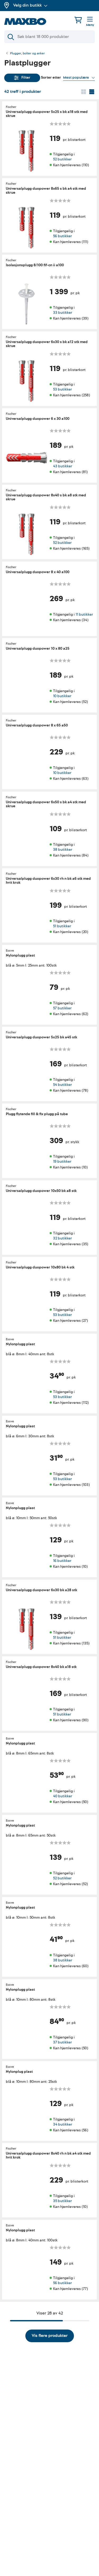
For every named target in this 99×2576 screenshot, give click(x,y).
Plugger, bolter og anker (27, 54)
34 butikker (63, 2124)
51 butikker (62, 926)
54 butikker (62, 1085)
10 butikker (62, 696)
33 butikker (63, 313)
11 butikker (84, 614)
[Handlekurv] (78, 20)
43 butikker (63, 466)
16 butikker (62, 1561)
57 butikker (62, 1008)
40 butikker (63, 1796)
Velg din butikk (27, 5)
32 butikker (62, 1238)
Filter (26, 77)
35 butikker (62, 2201)
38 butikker (63, 850)
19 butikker (62, 1161)
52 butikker (62, 159)
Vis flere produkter (50, 2336)
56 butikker (62, 236)
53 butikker (62, 389)
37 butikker (62, 2042)
